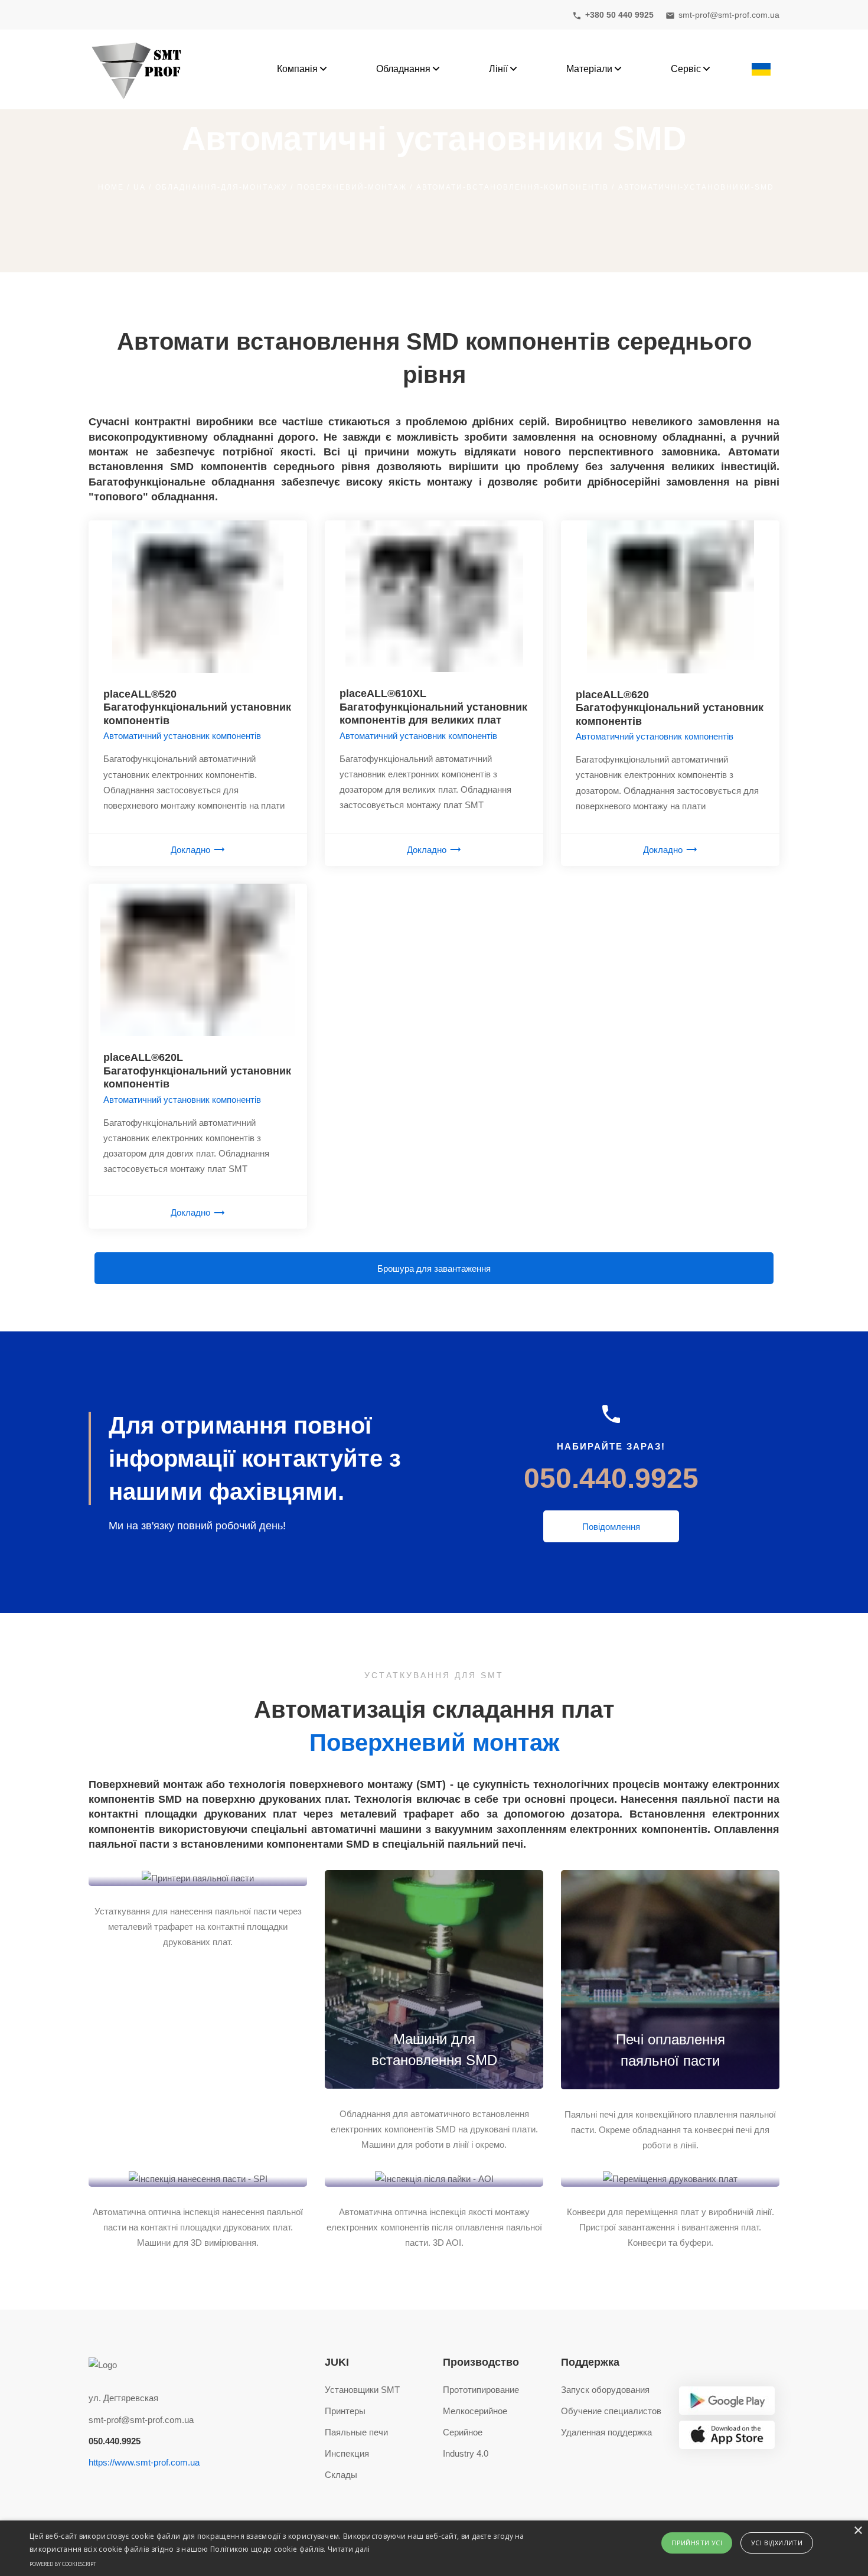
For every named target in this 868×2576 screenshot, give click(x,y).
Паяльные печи (356, 2432)
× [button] (858, 2531)
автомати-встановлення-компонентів (513, 187)
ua (140, 187)
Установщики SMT (362, 2390)
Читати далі (349, 2549)
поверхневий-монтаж (352, 187)
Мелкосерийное (475, 2411)
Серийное (463, 2432)
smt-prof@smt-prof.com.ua (141, 2420)
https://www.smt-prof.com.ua (144, 2462)
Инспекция (347, 2453)
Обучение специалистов (611, 2411)
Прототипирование (481, 2390)
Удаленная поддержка (606, 2432)
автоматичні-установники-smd (696, 187)
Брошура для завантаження (434, 1269)
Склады (341, 2475)
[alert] (434, 2548)
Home (111, 187)
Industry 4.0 (466, 2453)
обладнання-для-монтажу (221, 187)
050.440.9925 (611, 1478)
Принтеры (345, 2411)
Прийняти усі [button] (697, 2543)
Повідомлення (611, 1527)
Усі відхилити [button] (777, 2543)
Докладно (190, 850)
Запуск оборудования (605, 2390)
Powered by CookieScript (63, 2564)
